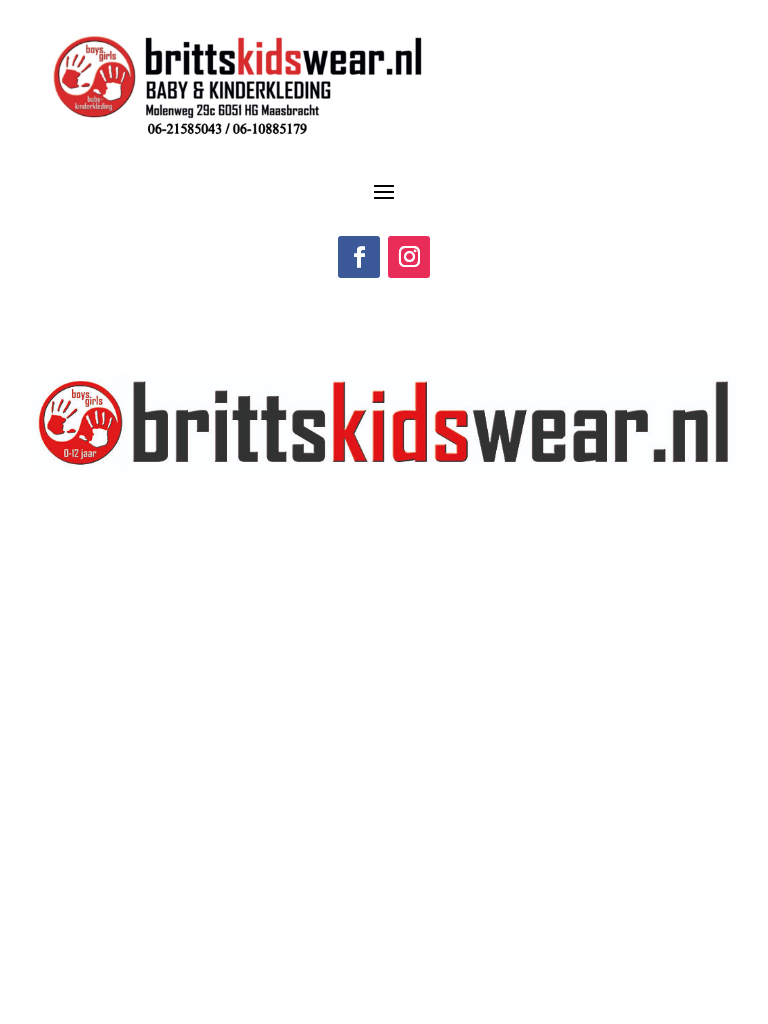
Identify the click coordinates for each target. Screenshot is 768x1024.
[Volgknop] (359, 257)
